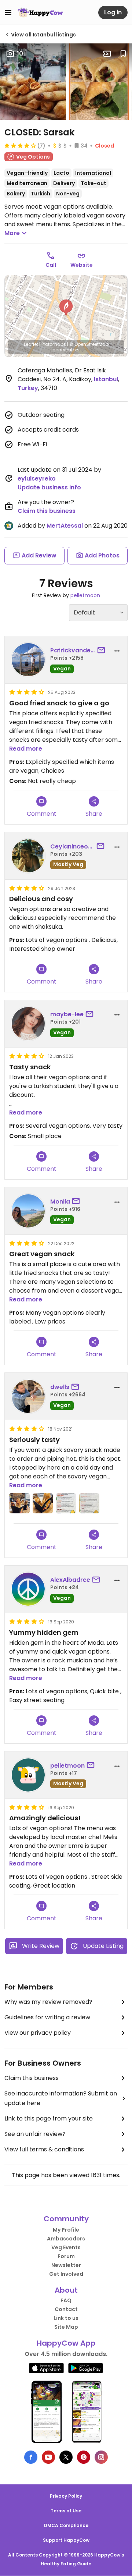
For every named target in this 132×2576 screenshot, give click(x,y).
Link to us (66, 2318)
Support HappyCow (66, 2540)
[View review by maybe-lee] (28, 1024)
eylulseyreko (37, 479)
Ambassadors (66, 2239)
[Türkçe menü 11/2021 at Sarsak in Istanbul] (89, 1503)
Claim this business (47, 511)
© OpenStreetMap (89, 344)
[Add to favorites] (123, 54)
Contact (66, 2309)
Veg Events (66, 2247)
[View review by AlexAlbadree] (28, 1589)
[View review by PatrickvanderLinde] (28, 660)
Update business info (49, 487)
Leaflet (31, 344)
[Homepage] (40, 13)
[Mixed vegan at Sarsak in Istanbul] (19, 1503)
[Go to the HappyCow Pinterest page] (84, 2457)
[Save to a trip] (107, 54)
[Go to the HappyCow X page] (66, 2457)
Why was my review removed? (48, 2002)
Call (51, 265)
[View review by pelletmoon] (28, 1775)
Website (82, 265)
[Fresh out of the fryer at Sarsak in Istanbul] (43, 1503)
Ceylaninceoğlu (72, 846)
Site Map (66, 2327)
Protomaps (54, 344)
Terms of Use (66, 2511)
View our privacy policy (38, 2033)
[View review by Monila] (28, 1211)
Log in (113, 12)
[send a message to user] (103, 651)
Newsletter (66, 2265)
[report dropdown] (117, 651)
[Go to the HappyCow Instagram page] (101, 2457)
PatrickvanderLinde (73, 650)
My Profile (66, 2230)
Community (66, 2219)
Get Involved (66, 2274)
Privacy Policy (66, 2496)
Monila (60, 1202)
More (12, 233)
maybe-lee (67, 1014)
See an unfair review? (35, 2134)
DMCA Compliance (66, 2525)
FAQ (66, 2300)
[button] (66, 308)
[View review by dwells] (28, 1396)
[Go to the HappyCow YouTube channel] (48, 2457)
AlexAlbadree (70, 1580)
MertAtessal (65, 526)
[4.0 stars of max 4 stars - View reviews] (20, 145)
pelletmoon (85, 595)
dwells (60, 1387)
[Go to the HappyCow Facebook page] (31, 2457)
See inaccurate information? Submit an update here (61, 2098)
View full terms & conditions (44, 2149)
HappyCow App (66, 2343)
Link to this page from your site (49, 2118)
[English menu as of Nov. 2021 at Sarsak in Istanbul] (66, 1503)
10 (20, 54)
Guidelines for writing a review (47, 2017)
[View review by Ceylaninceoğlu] (28, 856)
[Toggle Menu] (8, 13)
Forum (66, 2256)
